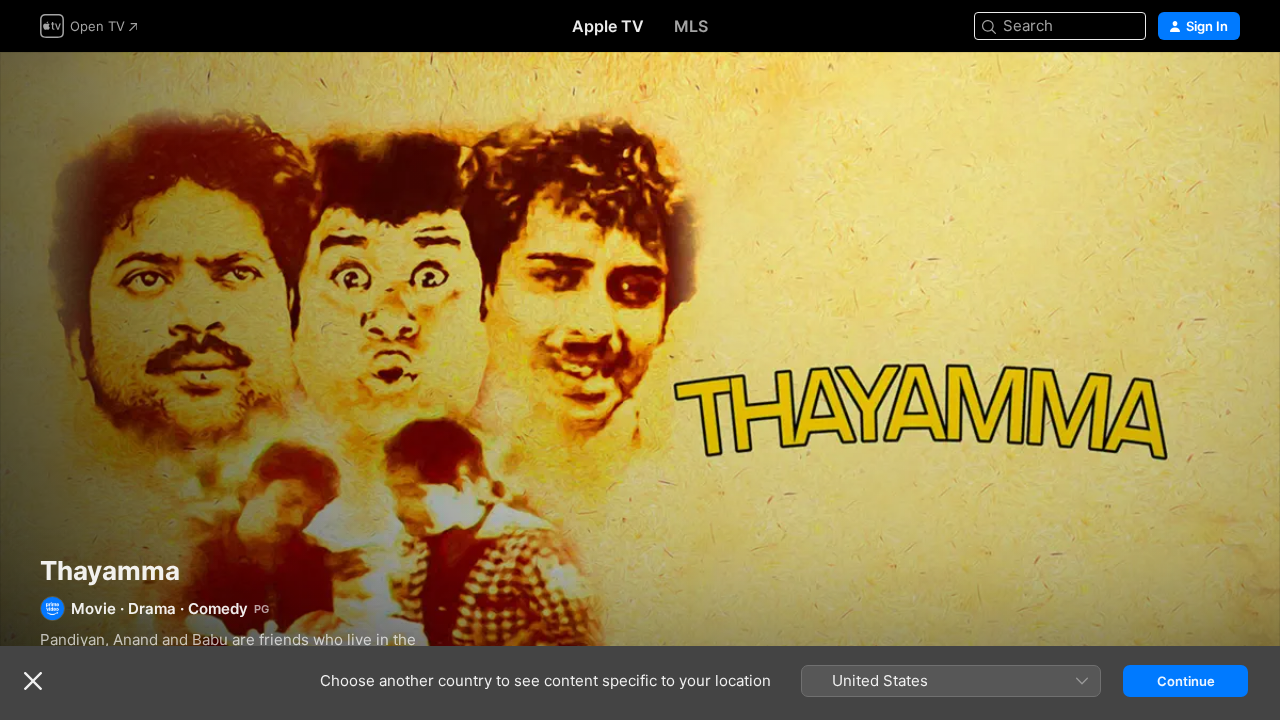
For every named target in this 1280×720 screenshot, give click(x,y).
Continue (1186, 681)
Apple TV (608, 26)
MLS (691, 26)
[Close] (33, 681)
